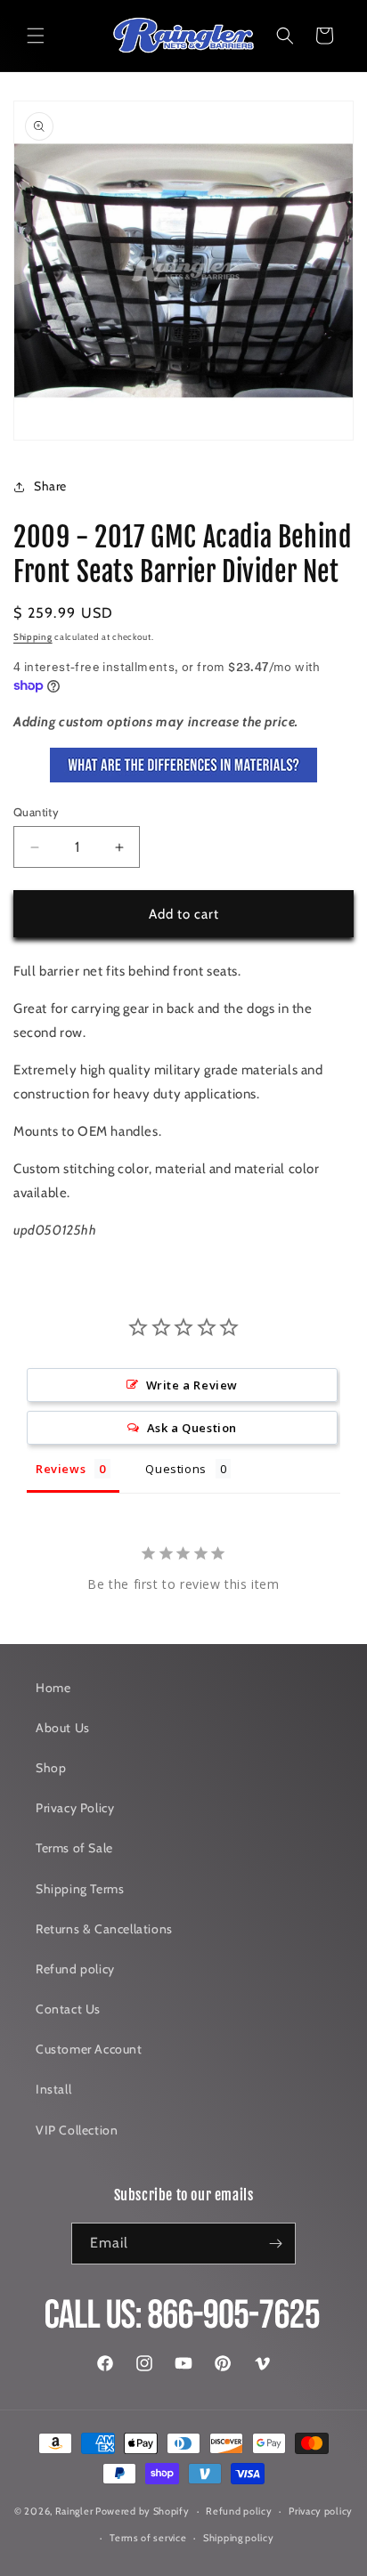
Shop (51, 1768)
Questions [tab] (175, 1469)
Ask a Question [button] (192, 1428)
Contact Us (68, 2009)
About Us (63, 1728)
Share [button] (50, 486)
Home (53, 1688)
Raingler (74, 2511)
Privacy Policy (75, 1808)
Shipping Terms (80, 1889)
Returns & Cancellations (104, 1929)
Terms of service (148, 2538)
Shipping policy (239, 2538)
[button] (36, 36)
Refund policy (75, 1969)
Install (53, 2089)
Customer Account (89, 2049)
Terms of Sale (74, 1848)
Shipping (33, 637)
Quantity (36, 812)
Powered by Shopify (143, 2511)
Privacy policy (321, 2511)
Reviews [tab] (61, 1469)
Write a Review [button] (192, 1385)
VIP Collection (77, 2130)
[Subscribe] (275, 2244)
